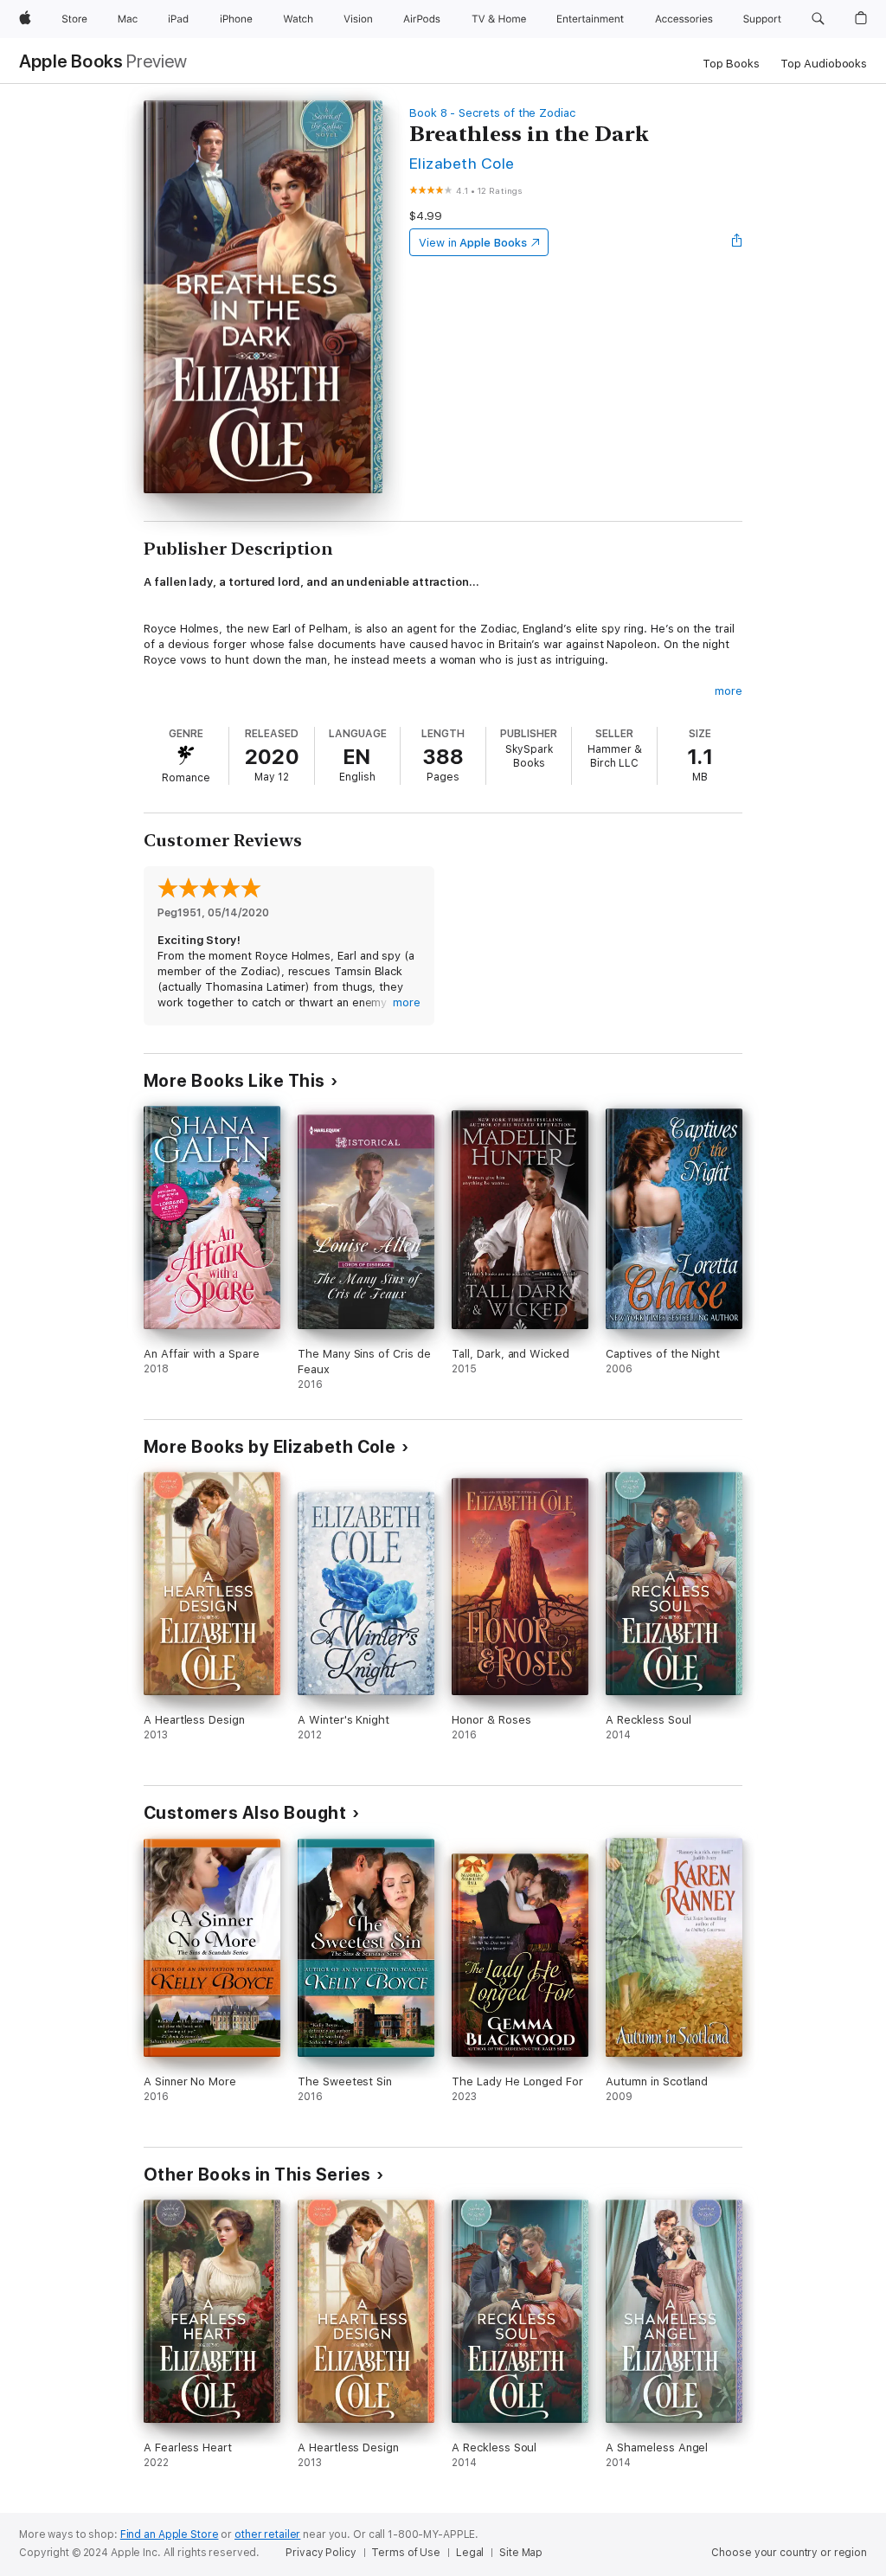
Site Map (521, 2553)
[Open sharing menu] (737, 242)
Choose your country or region (789, 2553)
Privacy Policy (321, 2553)
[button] (818, 19)
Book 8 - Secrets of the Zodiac (492, 113)
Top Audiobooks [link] (824, 64)
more (729, 691)
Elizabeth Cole (462, 163)
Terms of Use (406, 2553)
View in (473, 243)
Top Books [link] (731, 64)
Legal (470, 2553)
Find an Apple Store (170, 2534)
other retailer (267, 2534)
